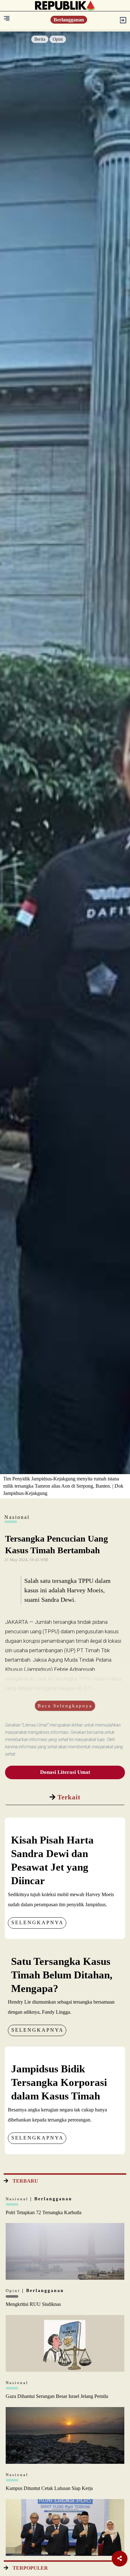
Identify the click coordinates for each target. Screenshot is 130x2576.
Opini (58, 39)
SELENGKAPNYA (38, 1922)
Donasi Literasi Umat (65, 1772)
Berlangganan (69, 20)
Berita (40, 39)
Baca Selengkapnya (65, 1706)
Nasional (18, 2199)
